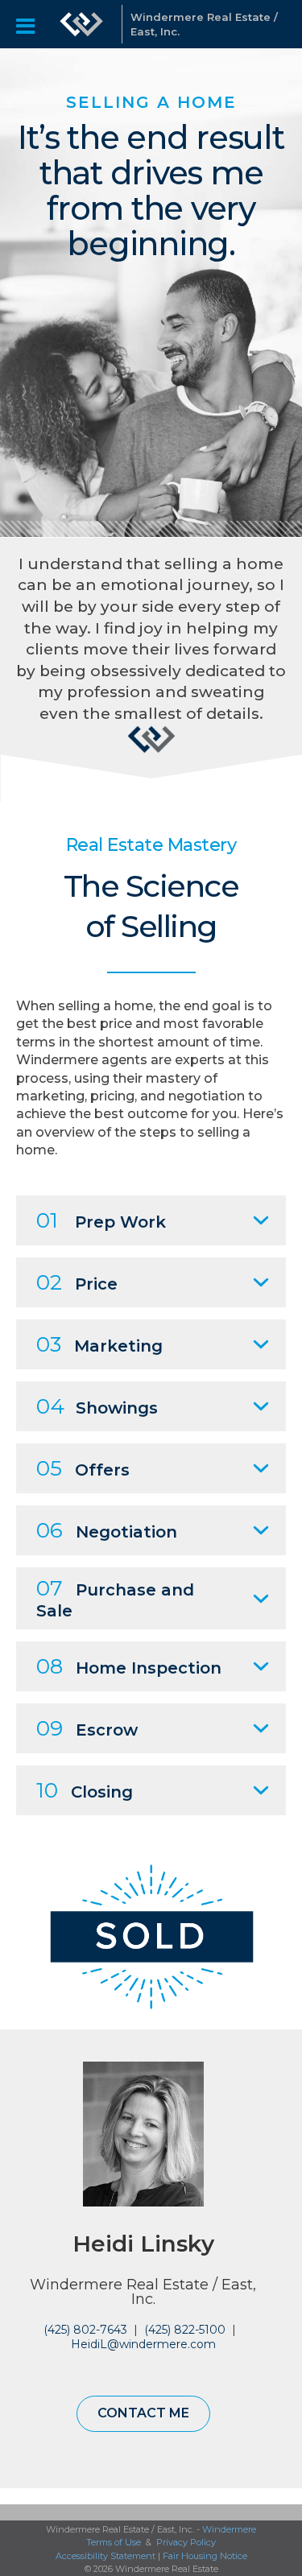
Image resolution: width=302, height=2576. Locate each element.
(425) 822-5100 (185, 2330)
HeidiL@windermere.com (143, 2344)
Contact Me (143, 2413)
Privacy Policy (186, 2542)
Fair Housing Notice (205, 2556)
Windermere (229, 2529)
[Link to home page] (81, 24)
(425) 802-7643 (85, 2330)
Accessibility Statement (105, 2556)
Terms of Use (114, 2542)
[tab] (151, 1220)
